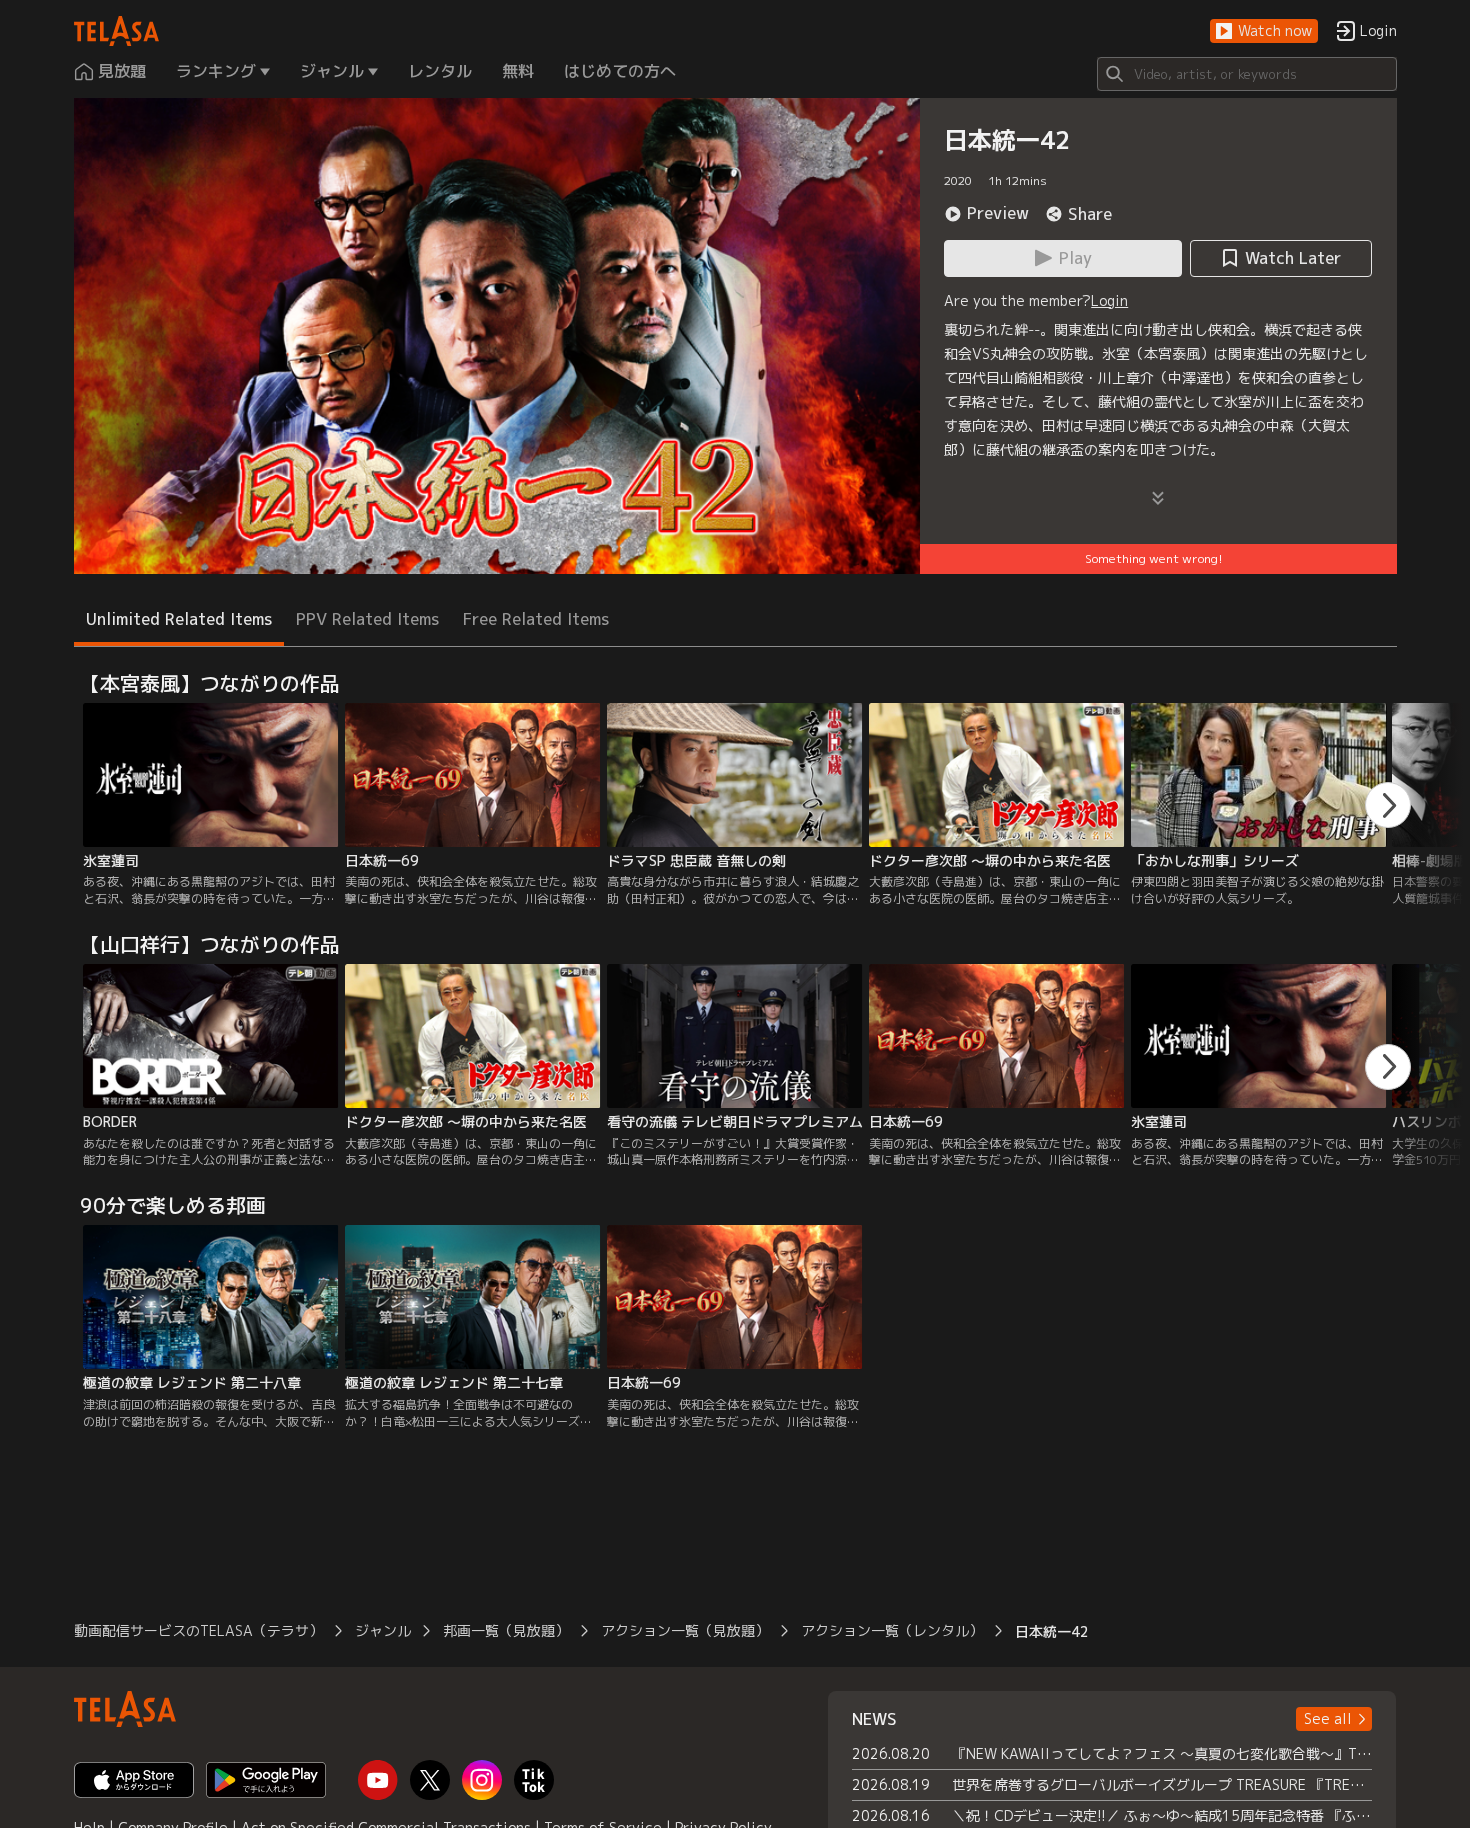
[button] (1264, 31)
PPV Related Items (367, 619)
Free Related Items (536, 619)
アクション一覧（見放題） (685, 1630)
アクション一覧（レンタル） (892, 1630)
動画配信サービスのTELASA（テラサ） (198, 1630)
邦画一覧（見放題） (506, 1630)
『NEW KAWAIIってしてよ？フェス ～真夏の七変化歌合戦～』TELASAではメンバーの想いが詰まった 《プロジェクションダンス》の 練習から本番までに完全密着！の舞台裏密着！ (1162, 1753)
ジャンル (383, 1630)
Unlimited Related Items (179, 619)
